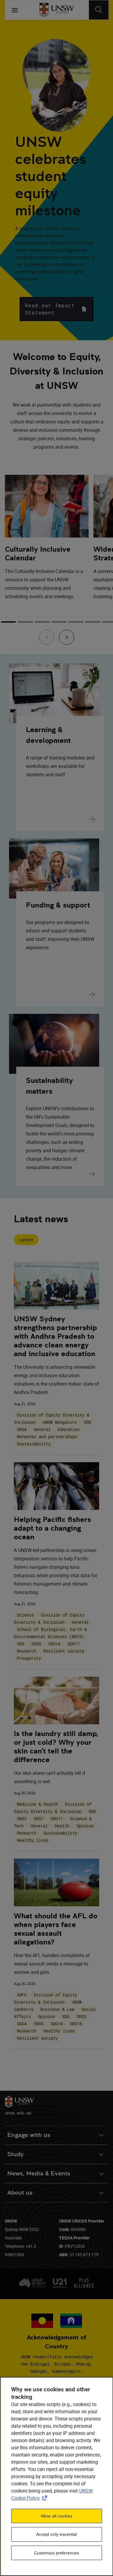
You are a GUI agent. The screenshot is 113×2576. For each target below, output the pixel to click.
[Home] (56, 10)
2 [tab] (25, 622)
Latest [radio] (26, 1240)
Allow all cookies (56, 2516)
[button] (56, 309)
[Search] (99, 10)
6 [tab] (93, 622)
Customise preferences (57, 2553)
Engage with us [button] (29, 2135)
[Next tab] (67, 637)
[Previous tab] (47, 637)
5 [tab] (76, 622)
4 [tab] (59, 622)
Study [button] (15, 2154)
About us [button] (20, 2193)
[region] (56, 2476)
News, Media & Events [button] (39, 2173)
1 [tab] (8, 622)
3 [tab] (42, 622)
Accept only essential (57, 2534)
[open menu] (15, 10)
